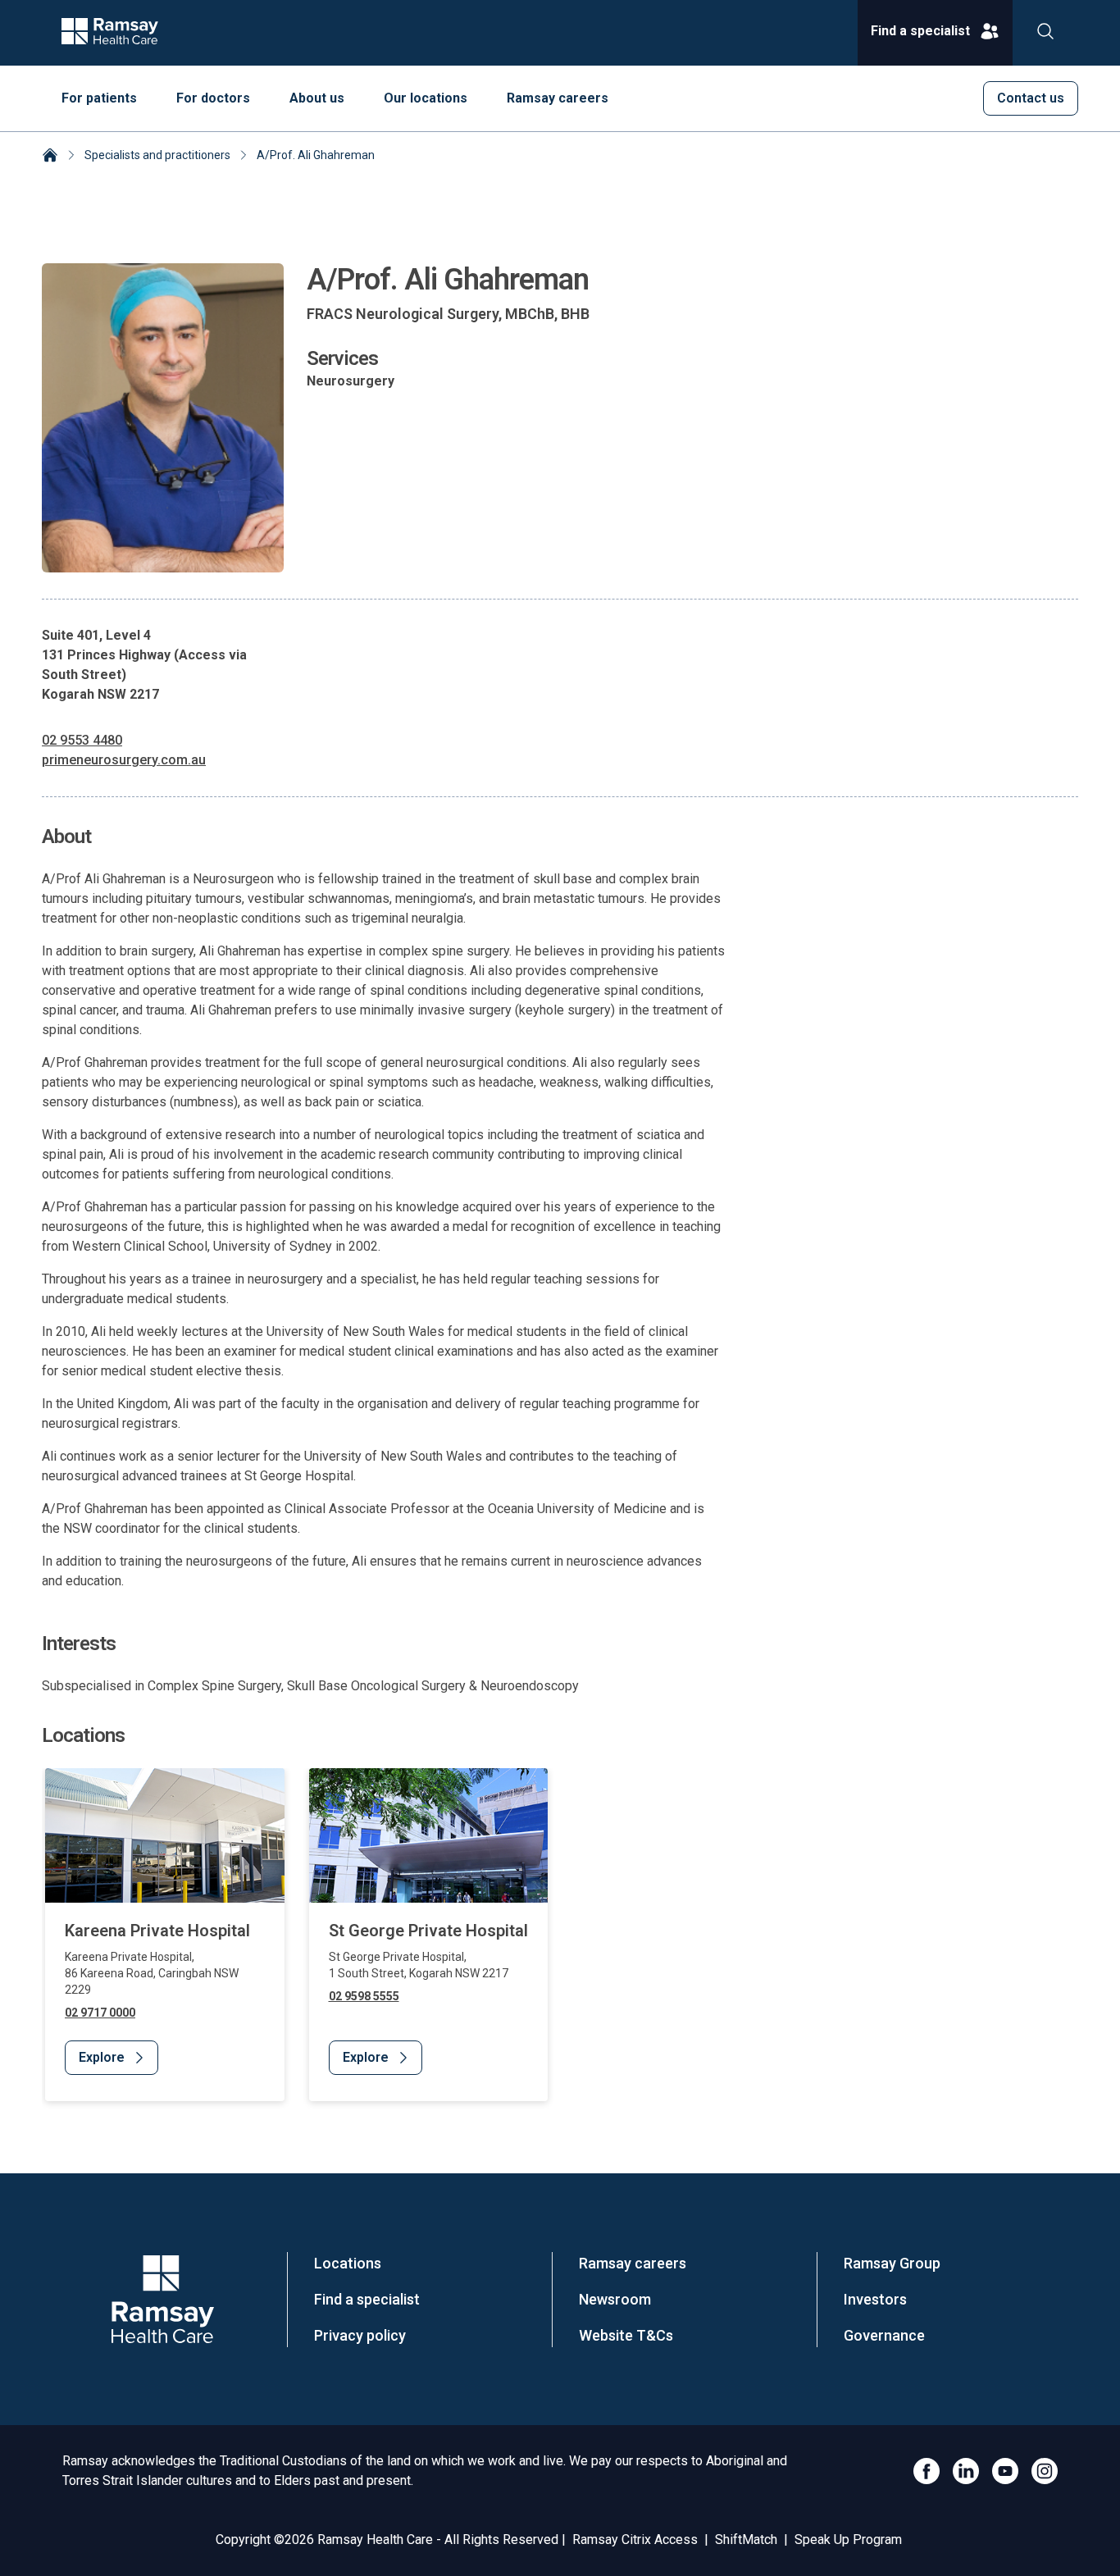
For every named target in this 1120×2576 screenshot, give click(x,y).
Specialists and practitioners (157, 155)
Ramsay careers (633, 2263)
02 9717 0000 (100, 2013)
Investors (875, 2299)
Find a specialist (367, 2299)
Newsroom (615, 2299)
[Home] (50, 157)
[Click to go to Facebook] (927, 2471)
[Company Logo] (162, 2299)
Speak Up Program (848, 2540)
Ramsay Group (892, 2263)
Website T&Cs (626, 2335)
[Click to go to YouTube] (1005, 2471)
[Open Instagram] (1045, 2471)
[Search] (1045, 33)
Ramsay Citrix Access (635, 2540)
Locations (348, 2263)
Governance (884, 2335)
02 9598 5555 (364, 1996)
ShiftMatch (746, 2540)
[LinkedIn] (966, 2471)
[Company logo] (110, 33)
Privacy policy (360, 2335)
